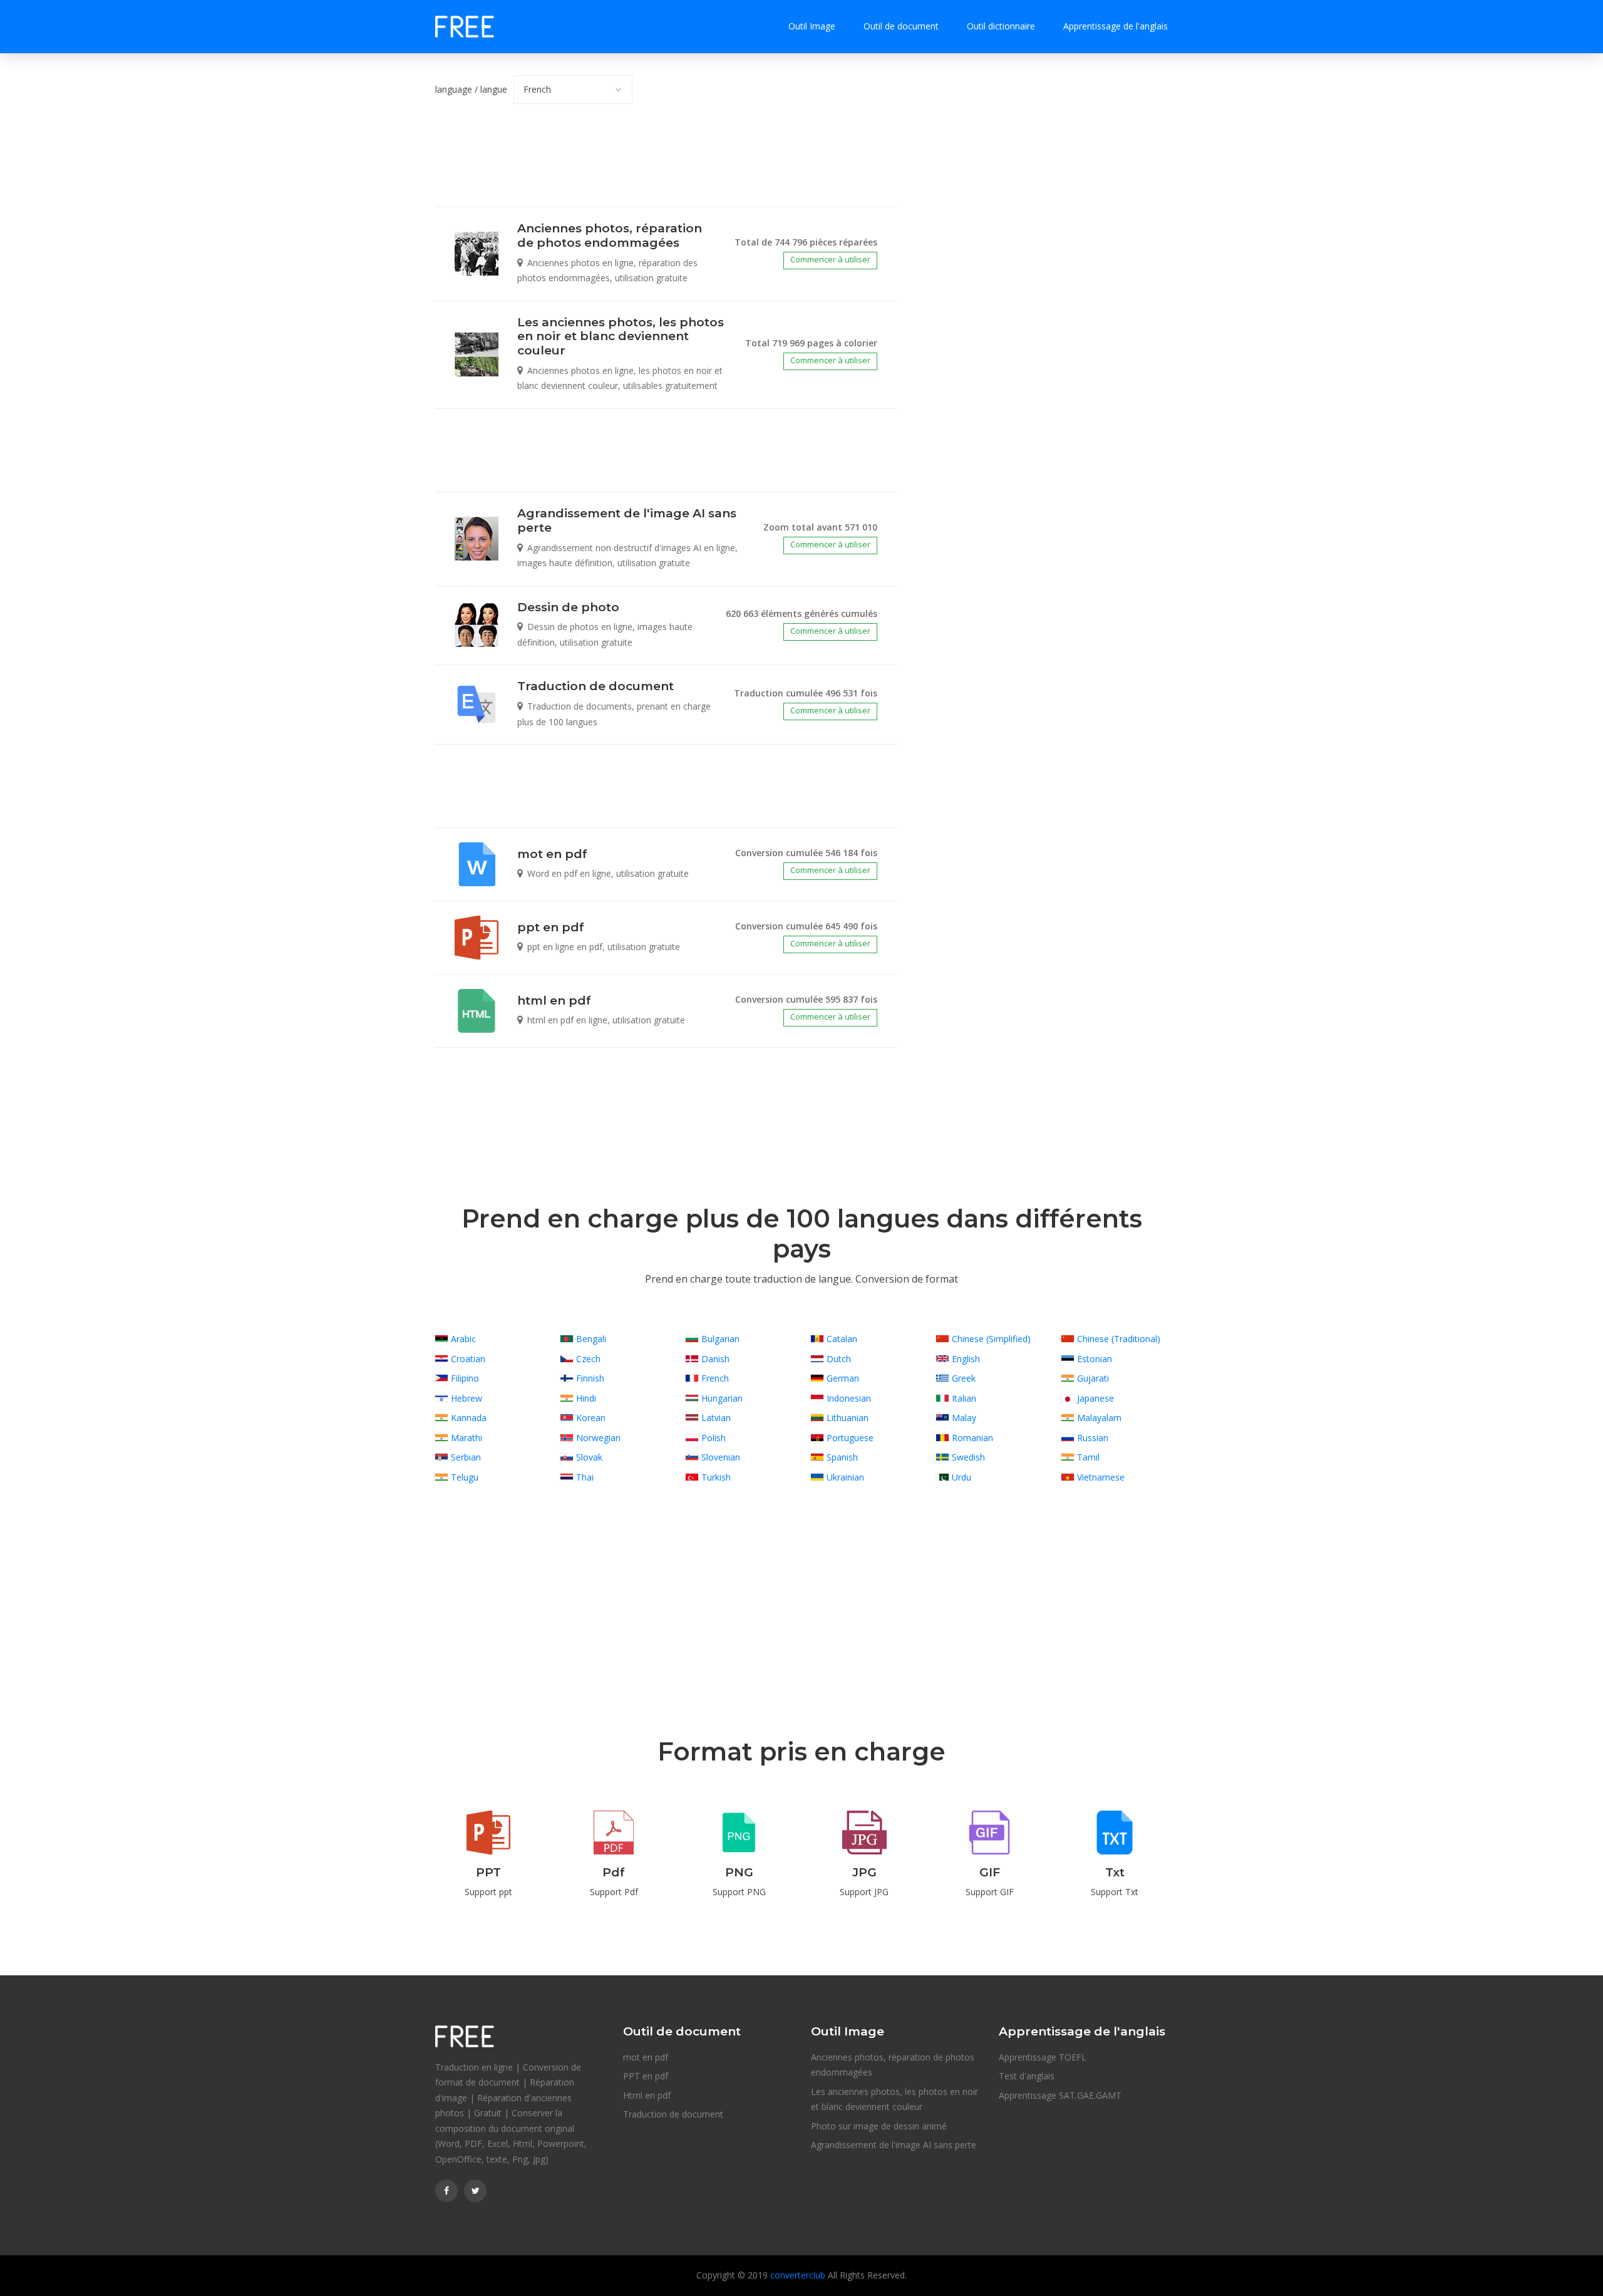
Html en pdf (647, 2095)
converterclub (798, 2275)
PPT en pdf (646, 2076)
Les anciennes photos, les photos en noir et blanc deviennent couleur (894, 2099)
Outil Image (812, 26)
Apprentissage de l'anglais (1116, 26)
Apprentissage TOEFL (1043, 2057)
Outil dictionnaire (1001, 26)
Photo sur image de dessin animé (879, 2126)
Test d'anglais (1027, 2076)
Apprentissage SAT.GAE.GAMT (1060, 2095)
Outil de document (901, 26)
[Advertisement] (666, 165)
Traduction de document (673, 2114)
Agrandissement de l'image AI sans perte (894, 2145)
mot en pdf (646, 2057)
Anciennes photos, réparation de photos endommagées (893, 2065)
